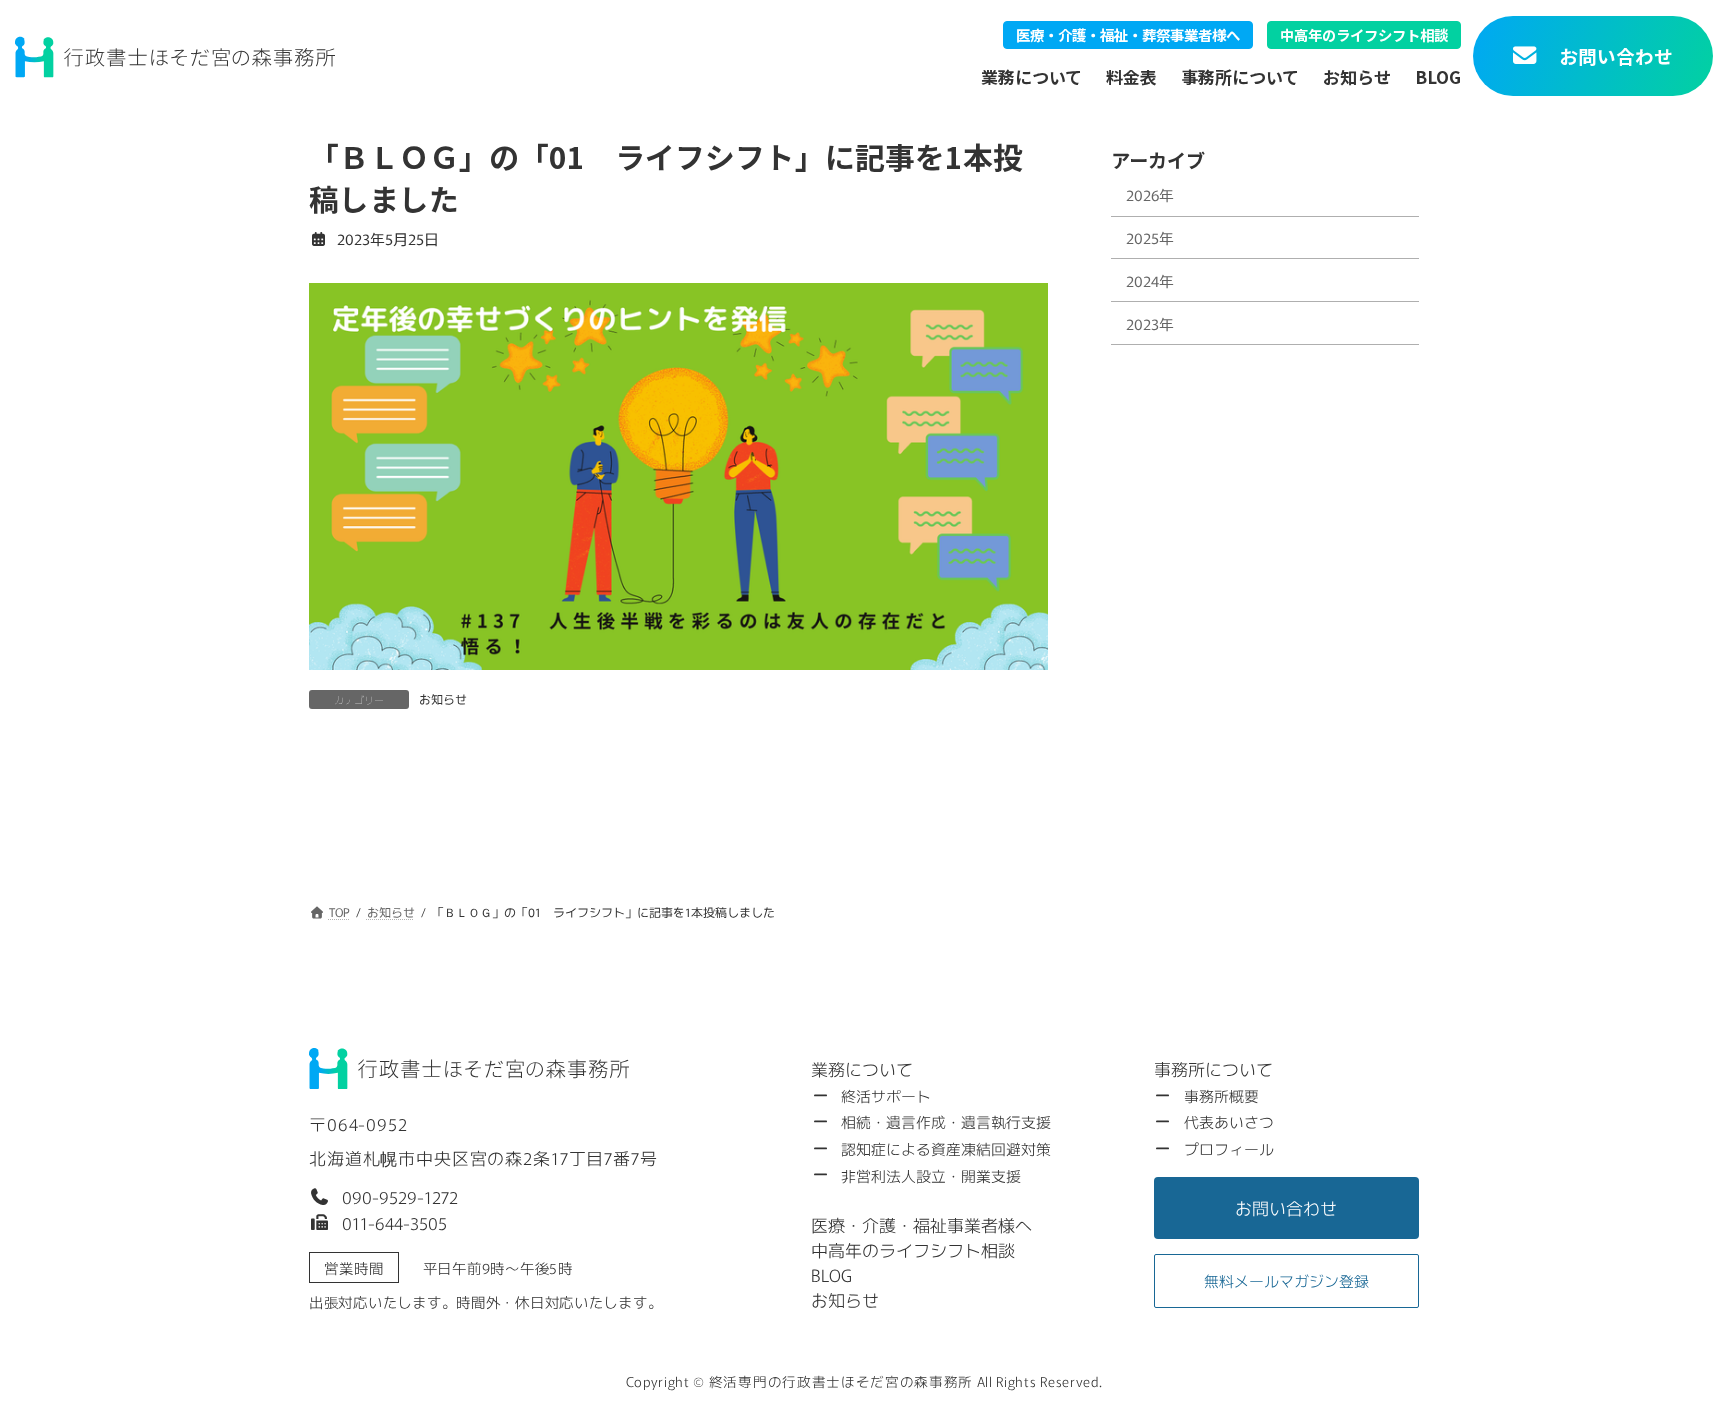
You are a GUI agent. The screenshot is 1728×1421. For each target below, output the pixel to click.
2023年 (1150, 323)
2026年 (1150, 194)
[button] (383, 1196)
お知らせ (443, 698)
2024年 (1150, 280)
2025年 (1150, 237)
